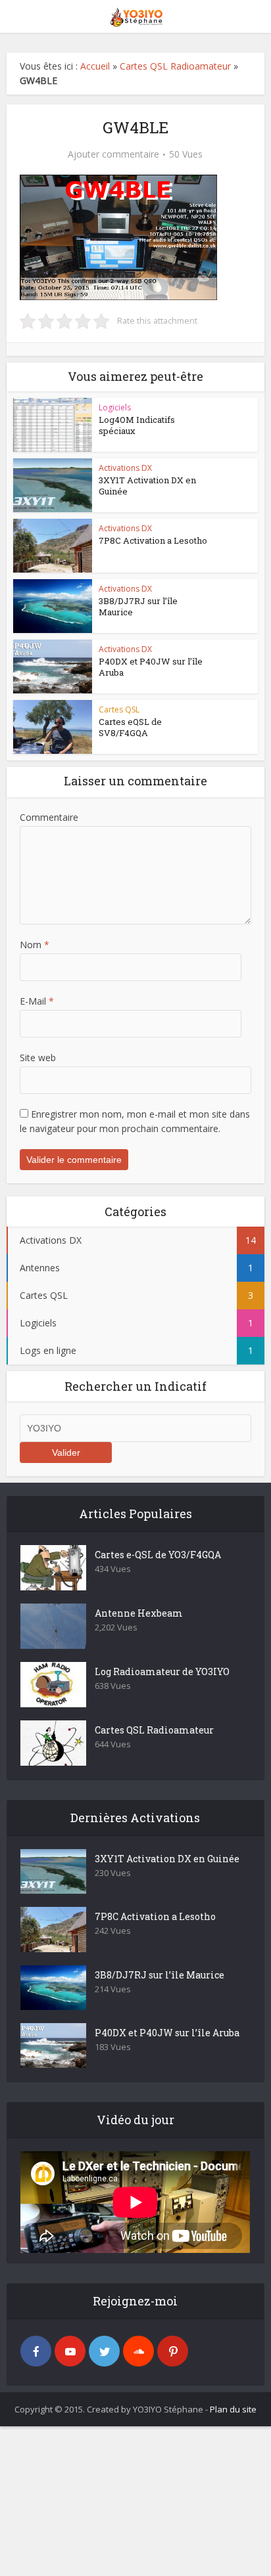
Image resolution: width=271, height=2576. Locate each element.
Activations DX (125, 468)
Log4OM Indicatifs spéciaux (137, 425)
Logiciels (115, 407)
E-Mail (37, 1001)
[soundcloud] (138, 2351)
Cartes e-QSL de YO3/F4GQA (158, 1555)
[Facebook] (36, 2351)
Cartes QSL (119, 709)
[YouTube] (70, 2351)
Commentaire (49, 817)
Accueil (95, 66)
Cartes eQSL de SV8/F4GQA (130, 727)
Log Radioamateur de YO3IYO (162, 1671)
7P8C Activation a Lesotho (153, 540)
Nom (35, 945)
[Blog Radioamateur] (135, 15)
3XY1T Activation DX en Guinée (147, 486)
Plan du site (233, 2409)
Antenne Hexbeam (139, 1613)
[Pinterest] (173, 2351)
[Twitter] (104, 2351)
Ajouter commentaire (113, 154)
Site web (38, 1058)
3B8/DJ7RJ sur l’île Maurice (138, 606)
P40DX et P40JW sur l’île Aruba (151, 667)
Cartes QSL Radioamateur (175, 66)
